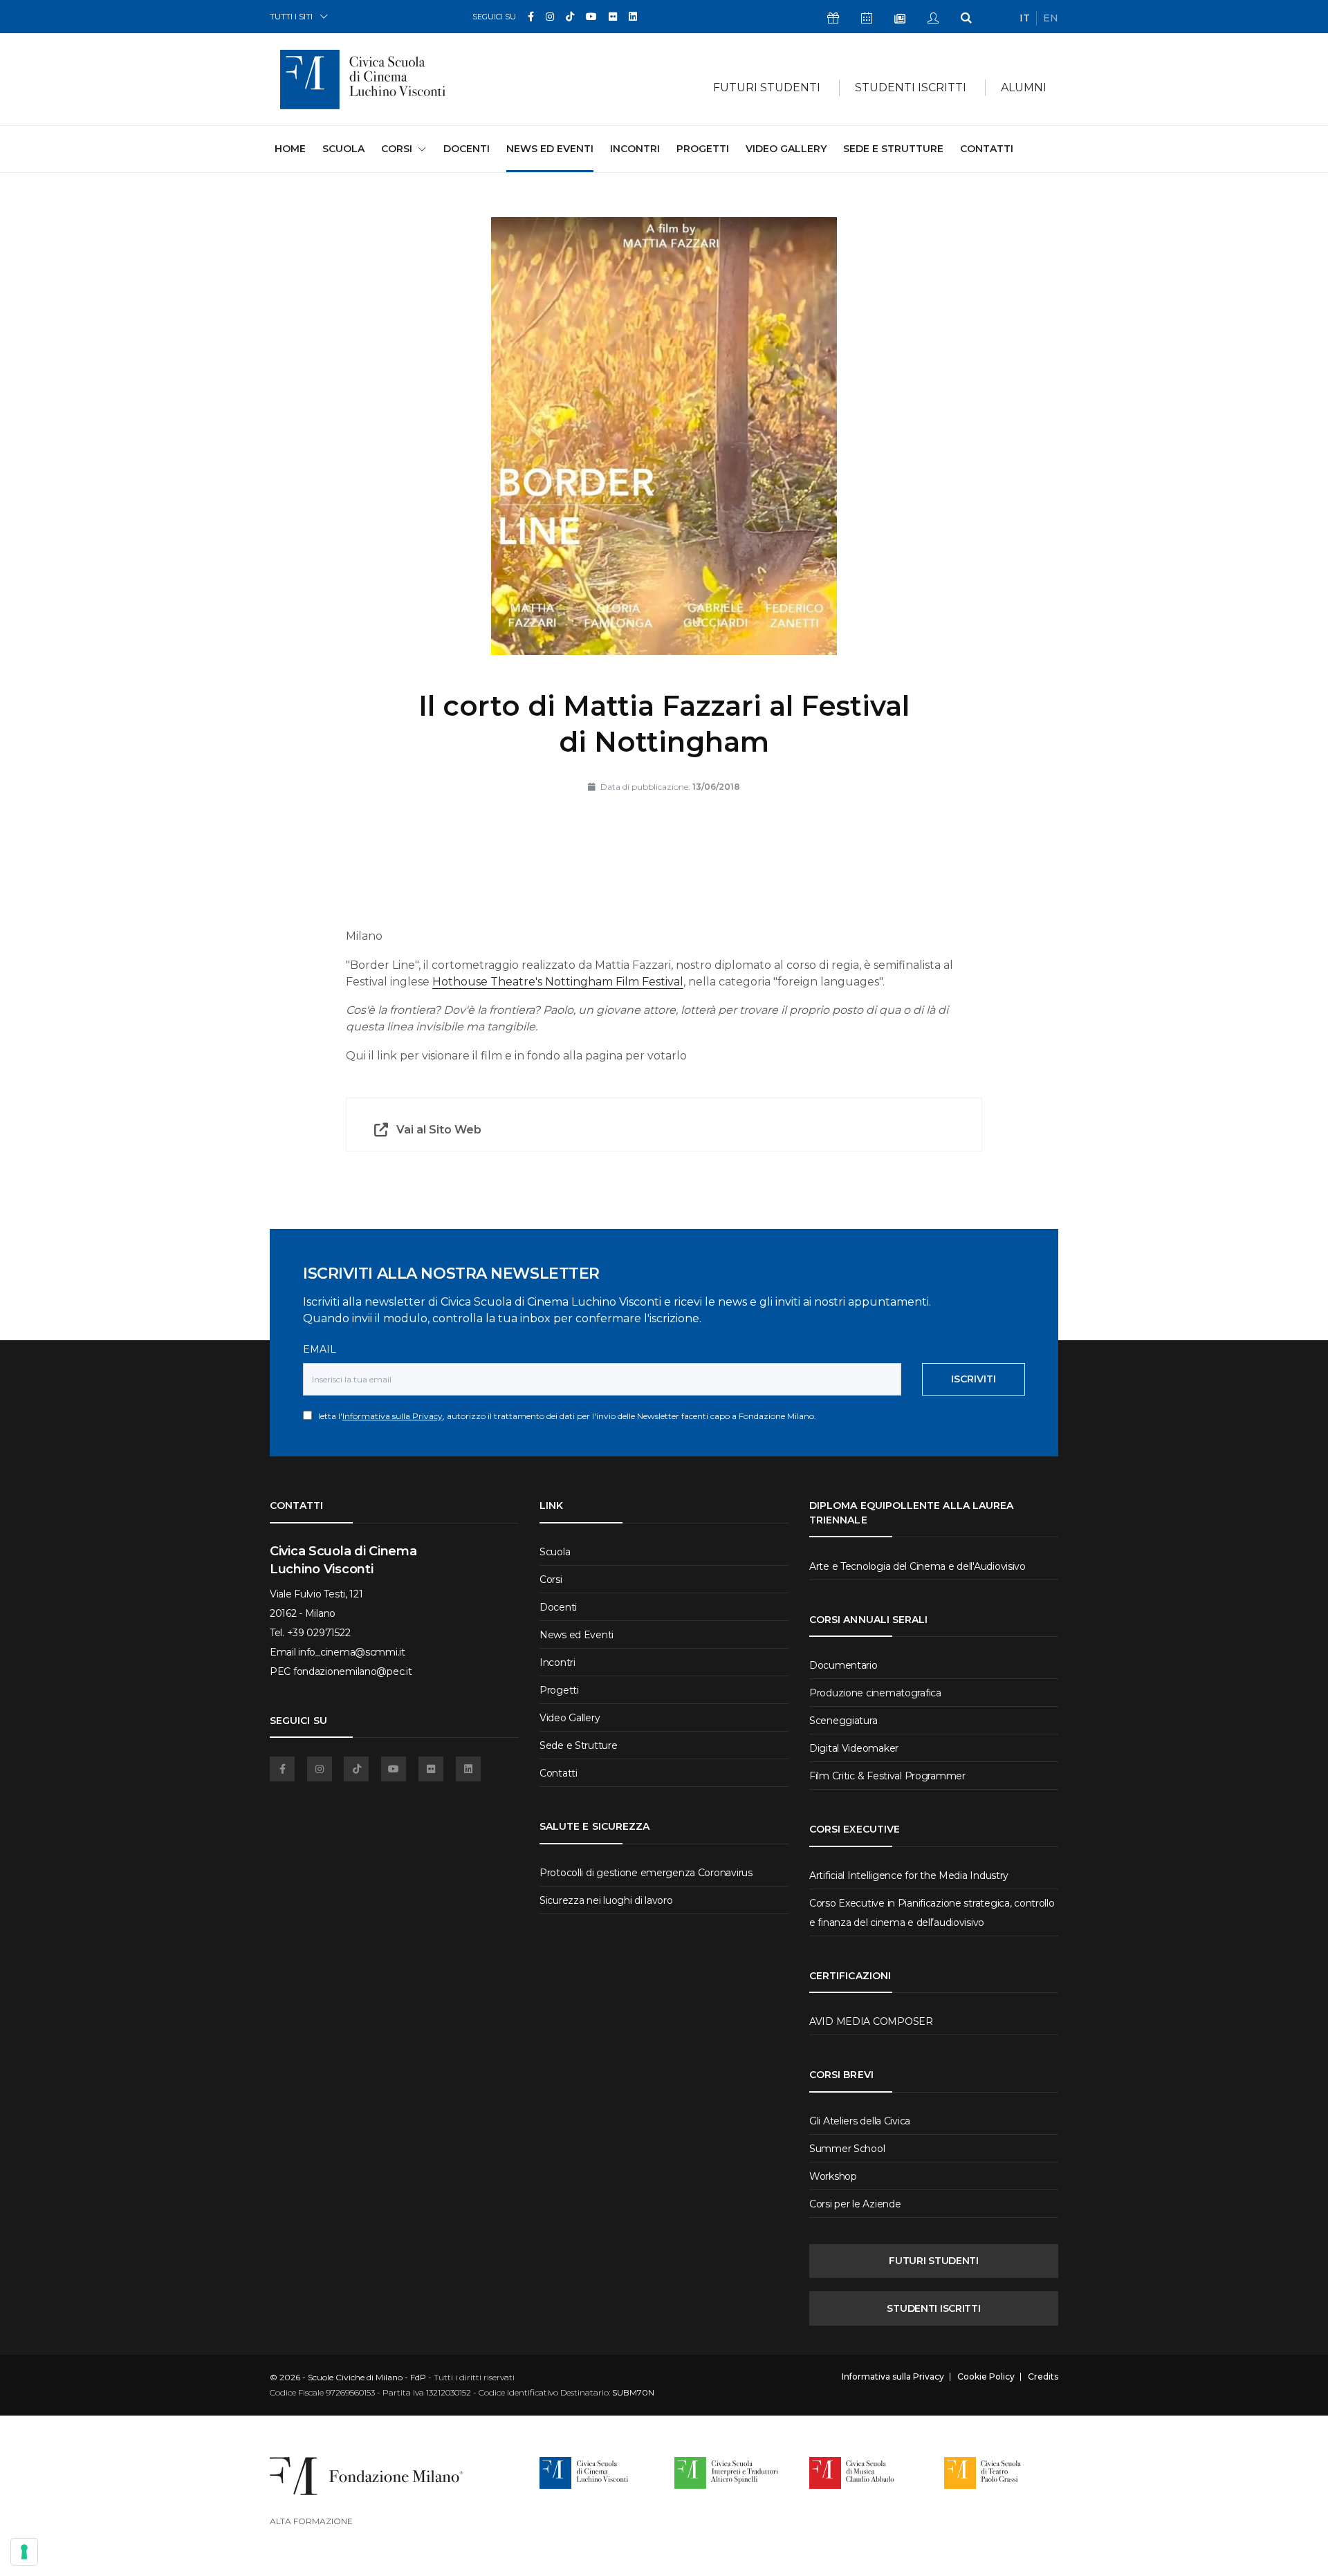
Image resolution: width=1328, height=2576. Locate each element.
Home (290, 148)
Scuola (343, 149)
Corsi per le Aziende (855, 2204)
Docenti (467, 149)
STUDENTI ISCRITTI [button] (911, 87)
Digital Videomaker (854, 1748)
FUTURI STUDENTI (934, 2261)
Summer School (847, 2149)
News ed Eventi (550, 149)
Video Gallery (786, 149)
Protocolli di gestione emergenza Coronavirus (646, 1873)
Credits (1043, 2377)
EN (1051, 18)
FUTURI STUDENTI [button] (767, 87)
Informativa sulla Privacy (393, 1416)
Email (320, 1349)
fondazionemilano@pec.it (353, 1671)
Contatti (987, 149)
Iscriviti (974, 1379)
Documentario (843, 1665)
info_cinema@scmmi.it (351, 1652)
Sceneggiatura (843, 1721)
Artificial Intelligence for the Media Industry (909, 1875)
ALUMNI (1024, 87)
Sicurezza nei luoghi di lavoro (606, 1900)
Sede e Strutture (893, 149)
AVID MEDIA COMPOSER (871, 2021)
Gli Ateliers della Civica (860, 2121)
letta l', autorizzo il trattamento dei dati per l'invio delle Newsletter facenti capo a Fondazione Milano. (564, 1416)
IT (1025, 18)
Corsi (551, 1579)
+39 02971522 (319, 1633)
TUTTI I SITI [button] (291, 16)
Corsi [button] (397, 149)
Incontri (635, 149)
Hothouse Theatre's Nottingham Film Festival (558, 982)
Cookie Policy (986, 2377)
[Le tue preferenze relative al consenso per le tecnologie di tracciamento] (24, 2552)
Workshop (833, 2176)
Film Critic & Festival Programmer (887, 1776)
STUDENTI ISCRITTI (933, 2308)
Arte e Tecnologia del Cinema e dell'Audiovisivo (917, 1566)
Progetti (703, 149)
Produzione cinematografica (875, 1693)
